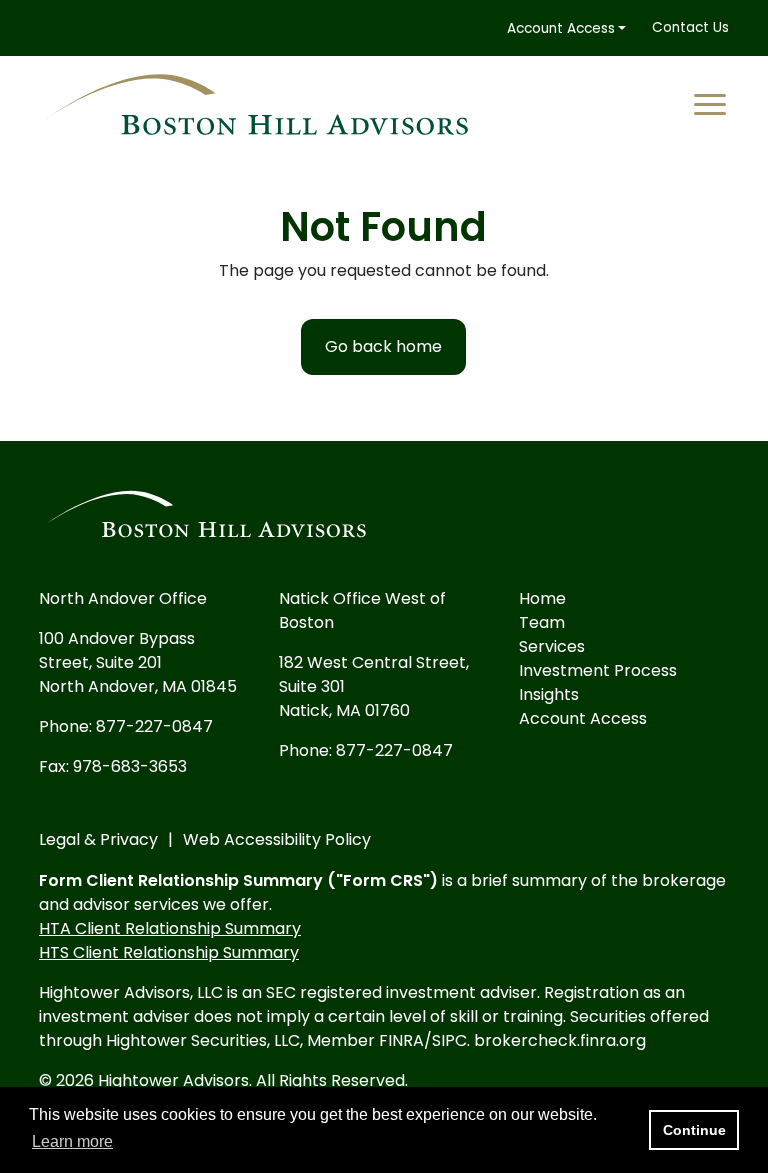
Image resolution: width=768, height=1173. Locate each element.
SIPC (449, 1040)
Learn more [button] (72, 1141)
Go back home (383, 346)
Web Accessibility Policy (277, 839)
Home (542, 598)
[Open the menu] (711, 104)
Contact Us (690, 27)
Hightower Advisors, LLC (131, 992)
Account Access (561, 28)
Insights (549, 694)
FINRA (401, 1040)
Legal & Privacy (98, 839)
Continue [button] (694, 1130)
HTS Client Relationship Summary (169, 952)
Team (542, 622)
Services (552, 646)
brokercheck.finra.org (560, 1040)
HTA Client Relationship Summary (170, 928)
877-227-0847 (154, 726)
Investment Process (598, 670)
